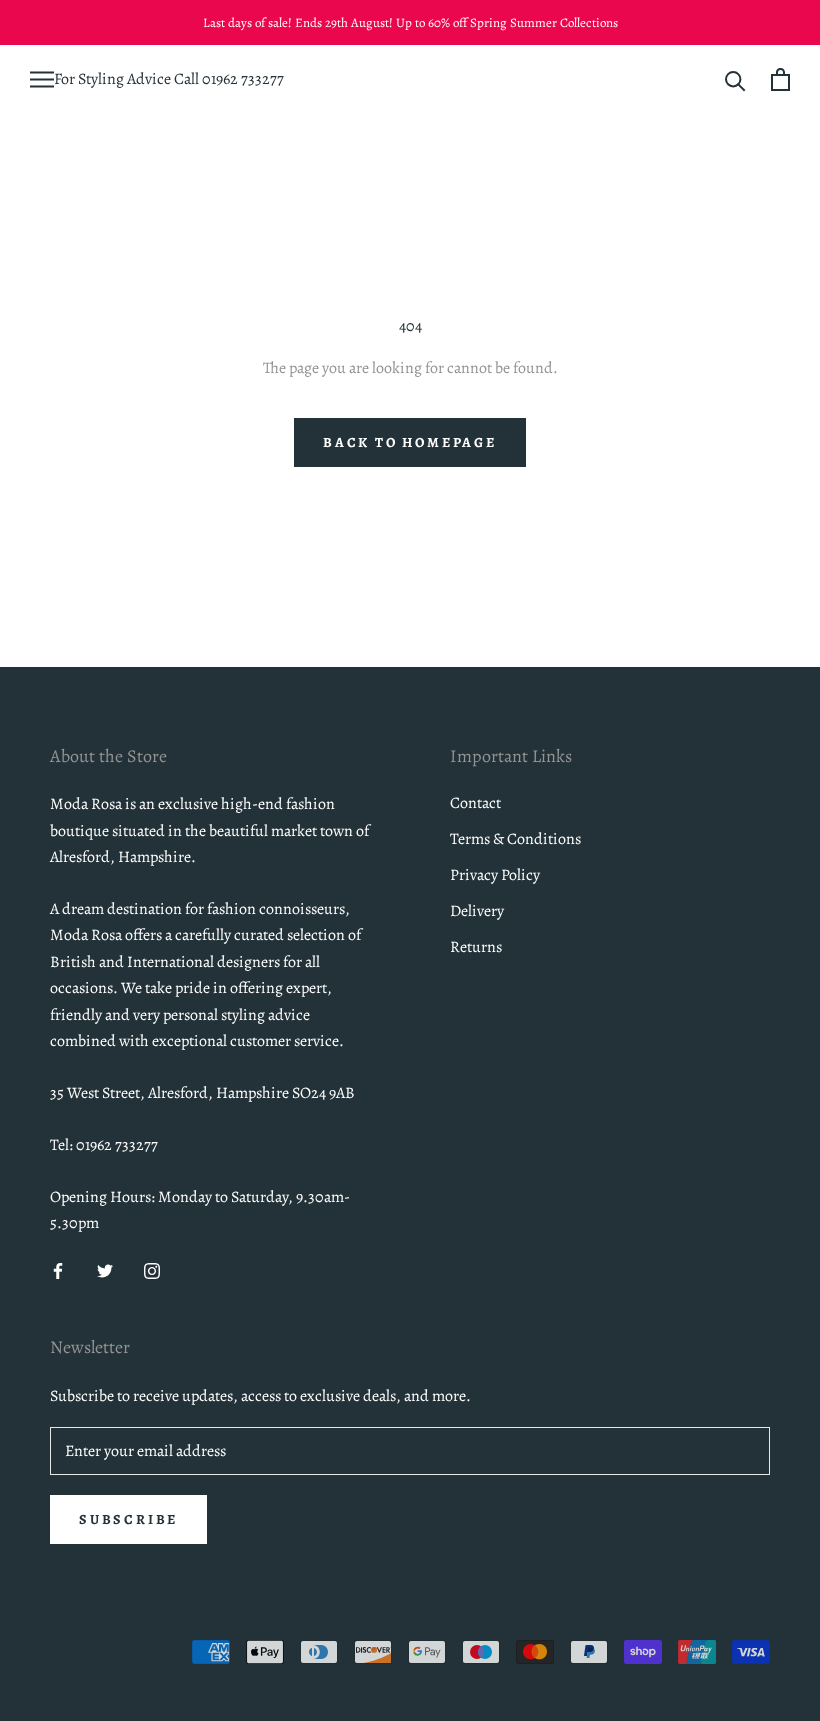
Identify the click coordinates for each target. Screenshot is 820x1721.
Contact (475, 803)
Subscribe (128, 1519)
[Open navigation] (42, 79)
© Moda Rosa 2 (89, 1656)
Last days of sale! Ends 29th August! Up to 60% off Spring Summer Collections (410, 22)
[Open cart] (780, 79)
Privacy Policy (495, 875)
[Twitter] (105, 1270)
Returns (476, 947)
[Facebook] (58, 1270)
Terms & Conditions (515, 839)
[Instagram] (152, 1270)
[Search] (735, 79)
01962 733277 (243, 79)
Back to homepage (410, 442)
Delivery (477, 911)
